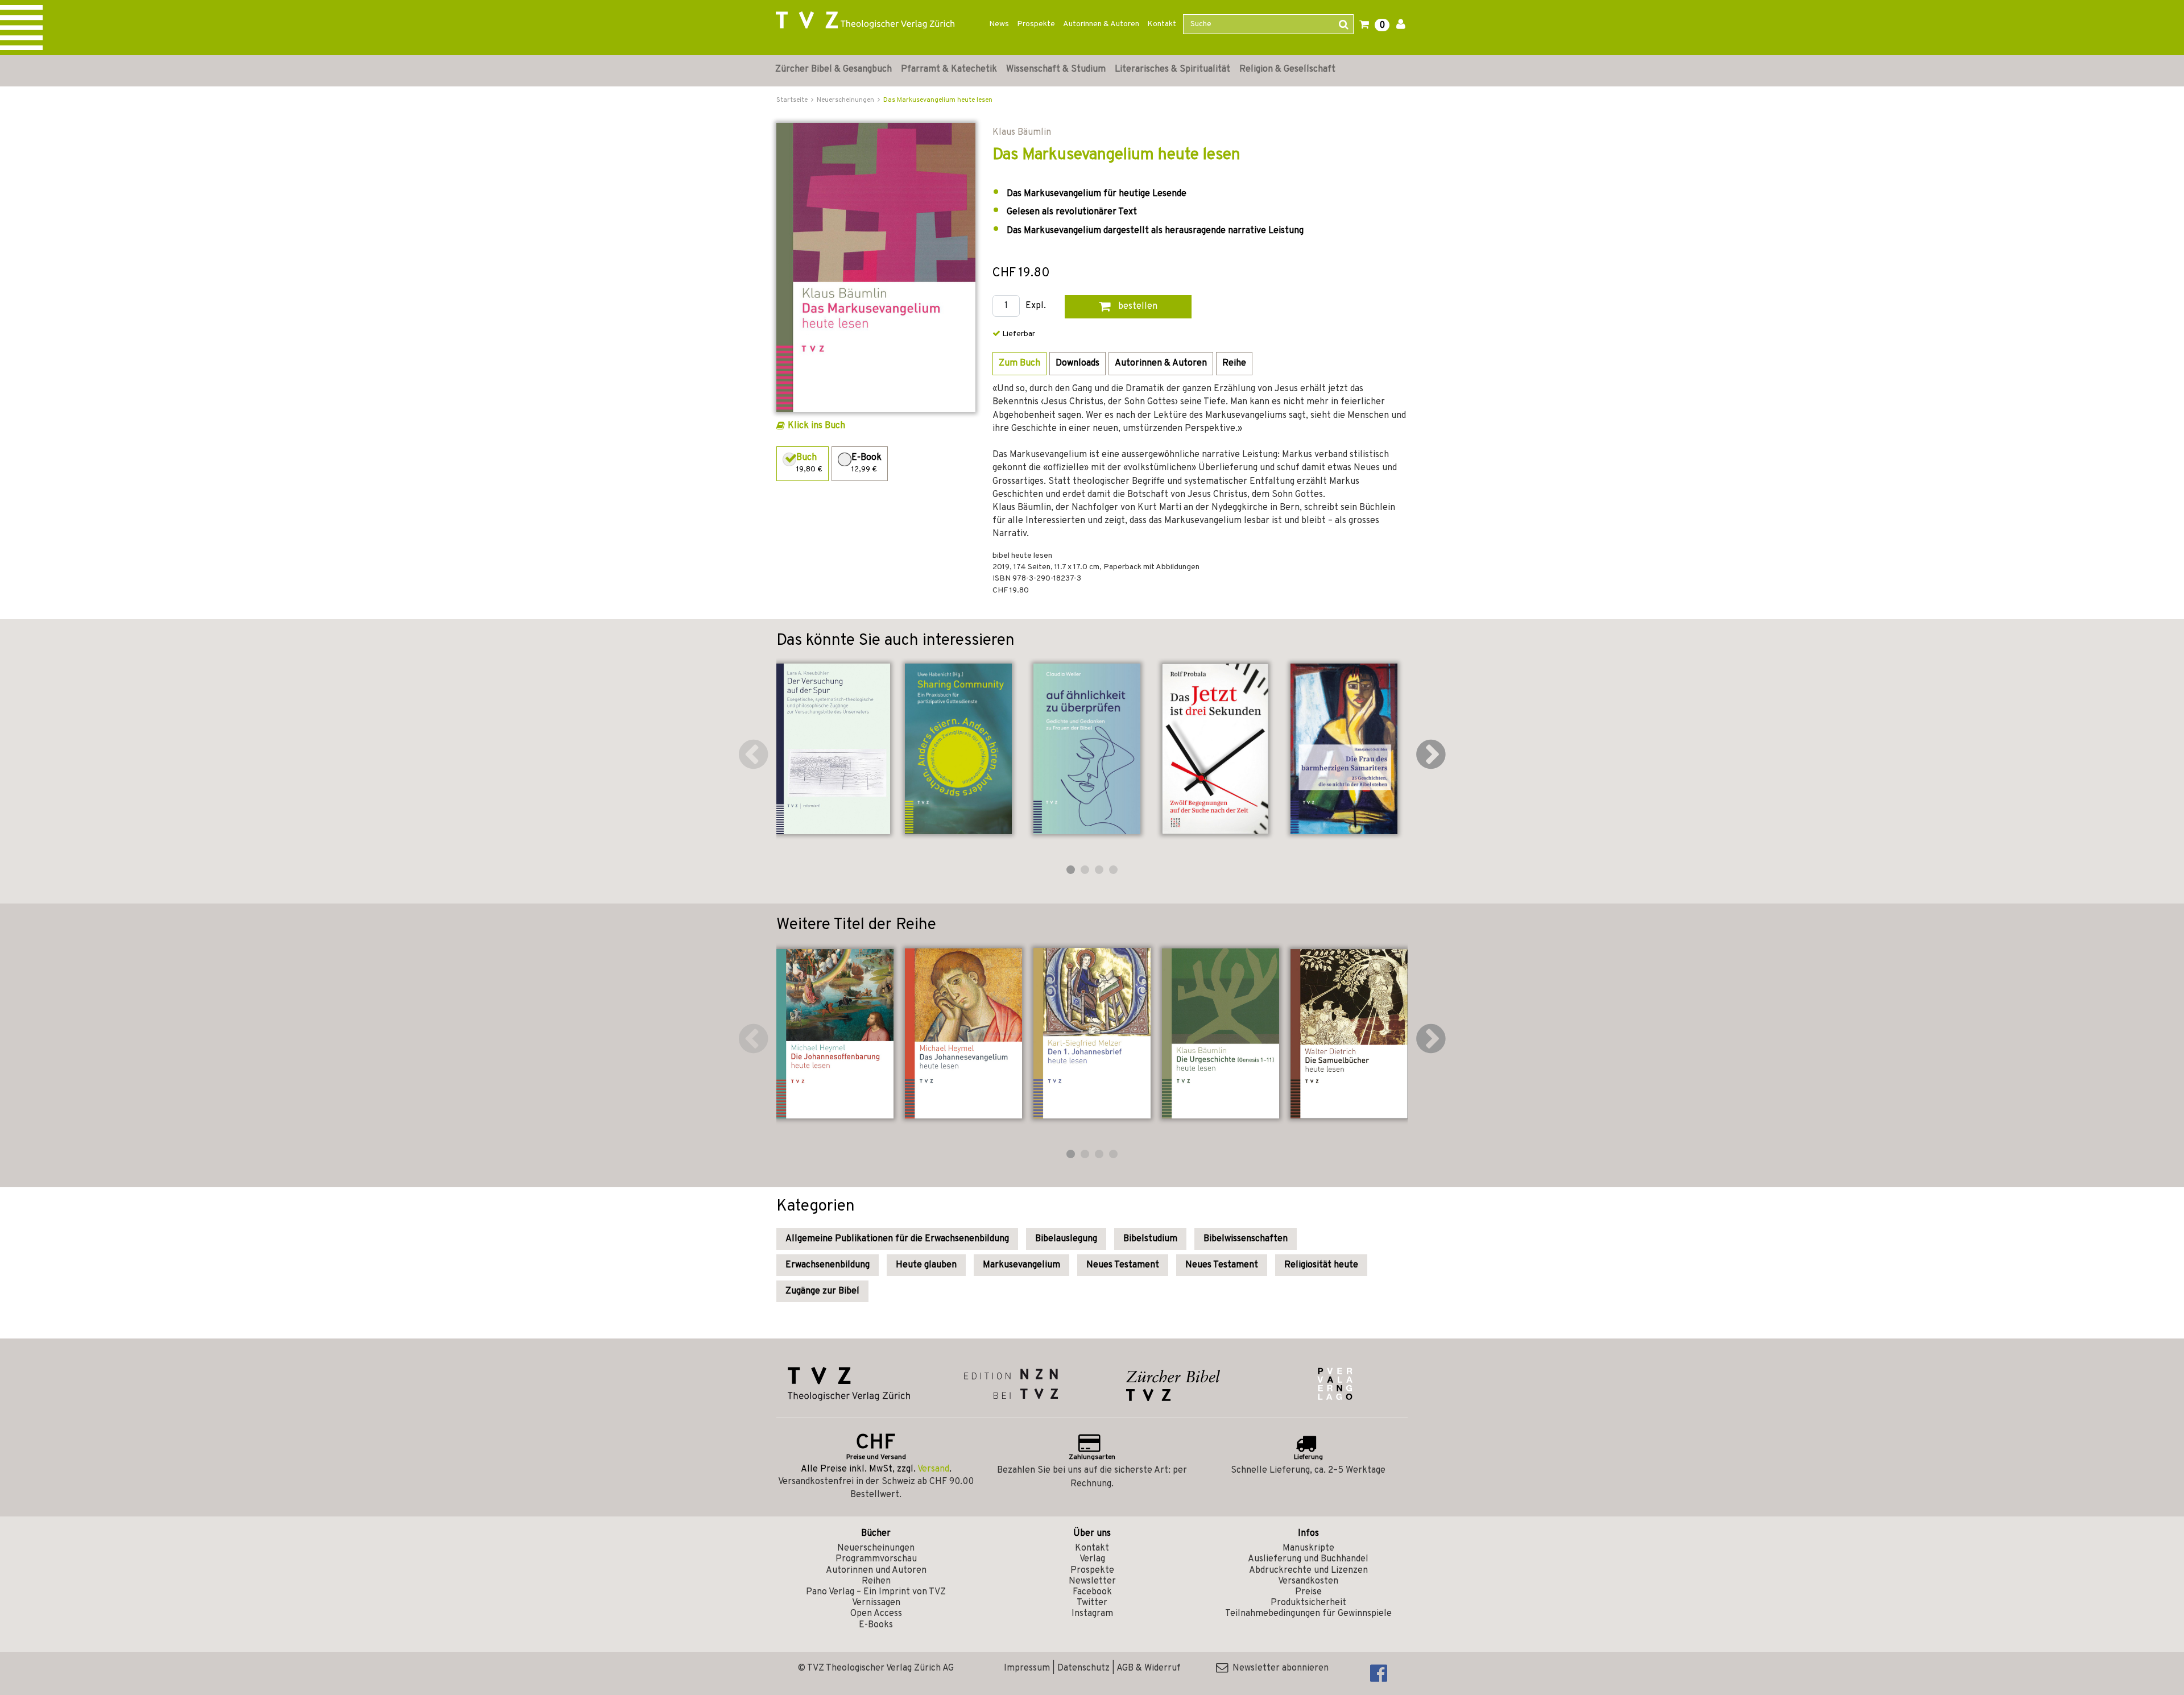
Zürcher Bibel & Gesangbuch (834, 69)
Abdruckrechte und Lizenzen (1308, 1570)
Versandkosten (1308, 1581)
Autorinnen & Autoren (1101, 24)
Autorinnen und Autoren (876, 1570)
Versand (933, 1469)
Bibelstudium (1150, 1239)
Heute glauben (926, 1265)
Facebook (1092, 1592)
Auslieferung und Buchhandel (1308, 1559)
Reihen (876, 1581)
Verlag (1092, 1559)
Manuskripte (1308, 1548)
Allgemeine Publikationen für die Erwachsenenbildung (897, 1239)
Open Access (876, 1614)
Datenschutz (1083, 1668)
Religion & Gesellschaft (1287, 69)
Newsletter (1092, 1581)
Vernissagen (876, 1603)
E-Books (876, 1625)
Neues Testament (1123, 1265)
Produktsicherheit (1308, 1603)
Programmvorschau (876, 1559)
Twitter (1092, 1603)
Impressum (1027, 1668)
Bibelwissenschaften (1246, 1239)
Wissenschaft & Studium (1056, 69)
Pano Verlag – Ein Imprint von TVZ (876, 1592)
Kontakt (1162, 24)
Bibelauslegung (1066, 1239)
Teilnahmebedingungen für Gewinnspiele (1308, 1614)
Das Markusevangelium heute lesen (938, 100)
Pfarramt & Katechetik (949, 69)
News (999, 24)
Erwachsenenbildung (828, 1265)
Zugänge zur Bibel (822, 1291)
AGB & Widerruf (1149, 1668)
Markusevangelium (1021, 1265)
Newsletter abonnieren (1278, 1668)
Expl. (1036, 306)
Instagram (1092, 1614)
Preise (1308, 1592)
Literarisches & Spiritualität (1172, 69)
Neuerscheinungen (876, 1548)
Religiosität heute (1321, 1265)
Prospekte (1036, 24)
